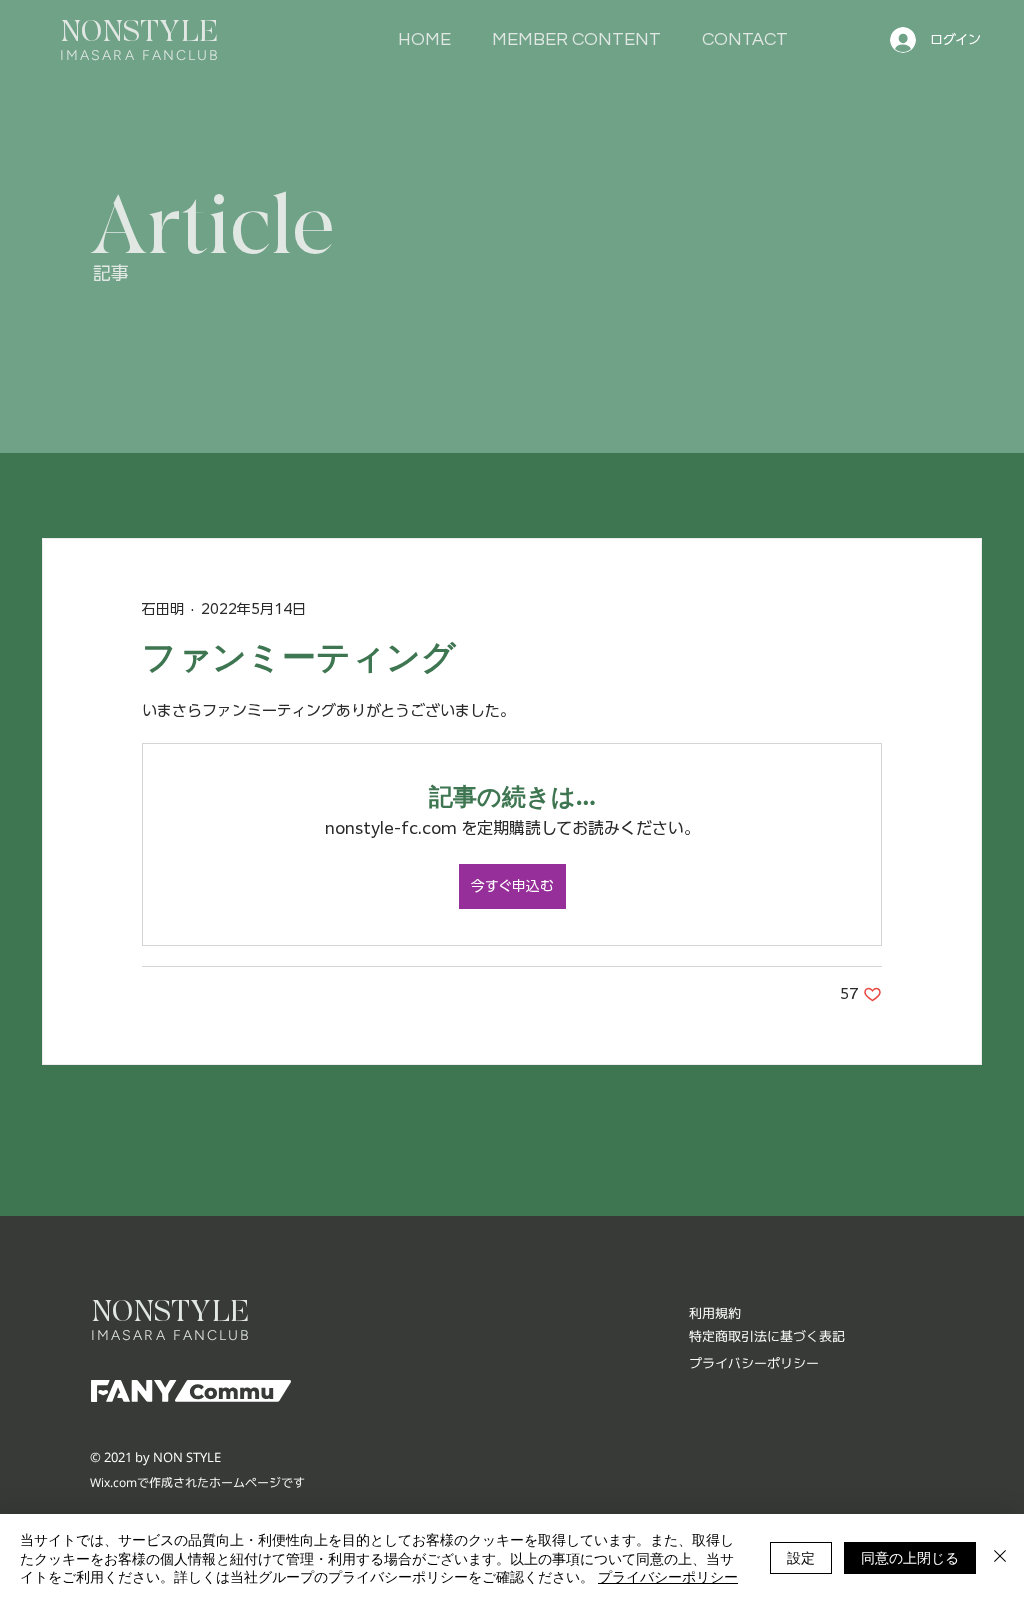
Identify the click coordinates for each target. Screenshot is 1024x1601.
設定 (801, 1557)
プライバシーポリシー (668, 1576)
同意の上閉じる (910, 1557)
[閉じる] (1000, 1557)
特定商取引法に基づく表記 (767, 1336)
